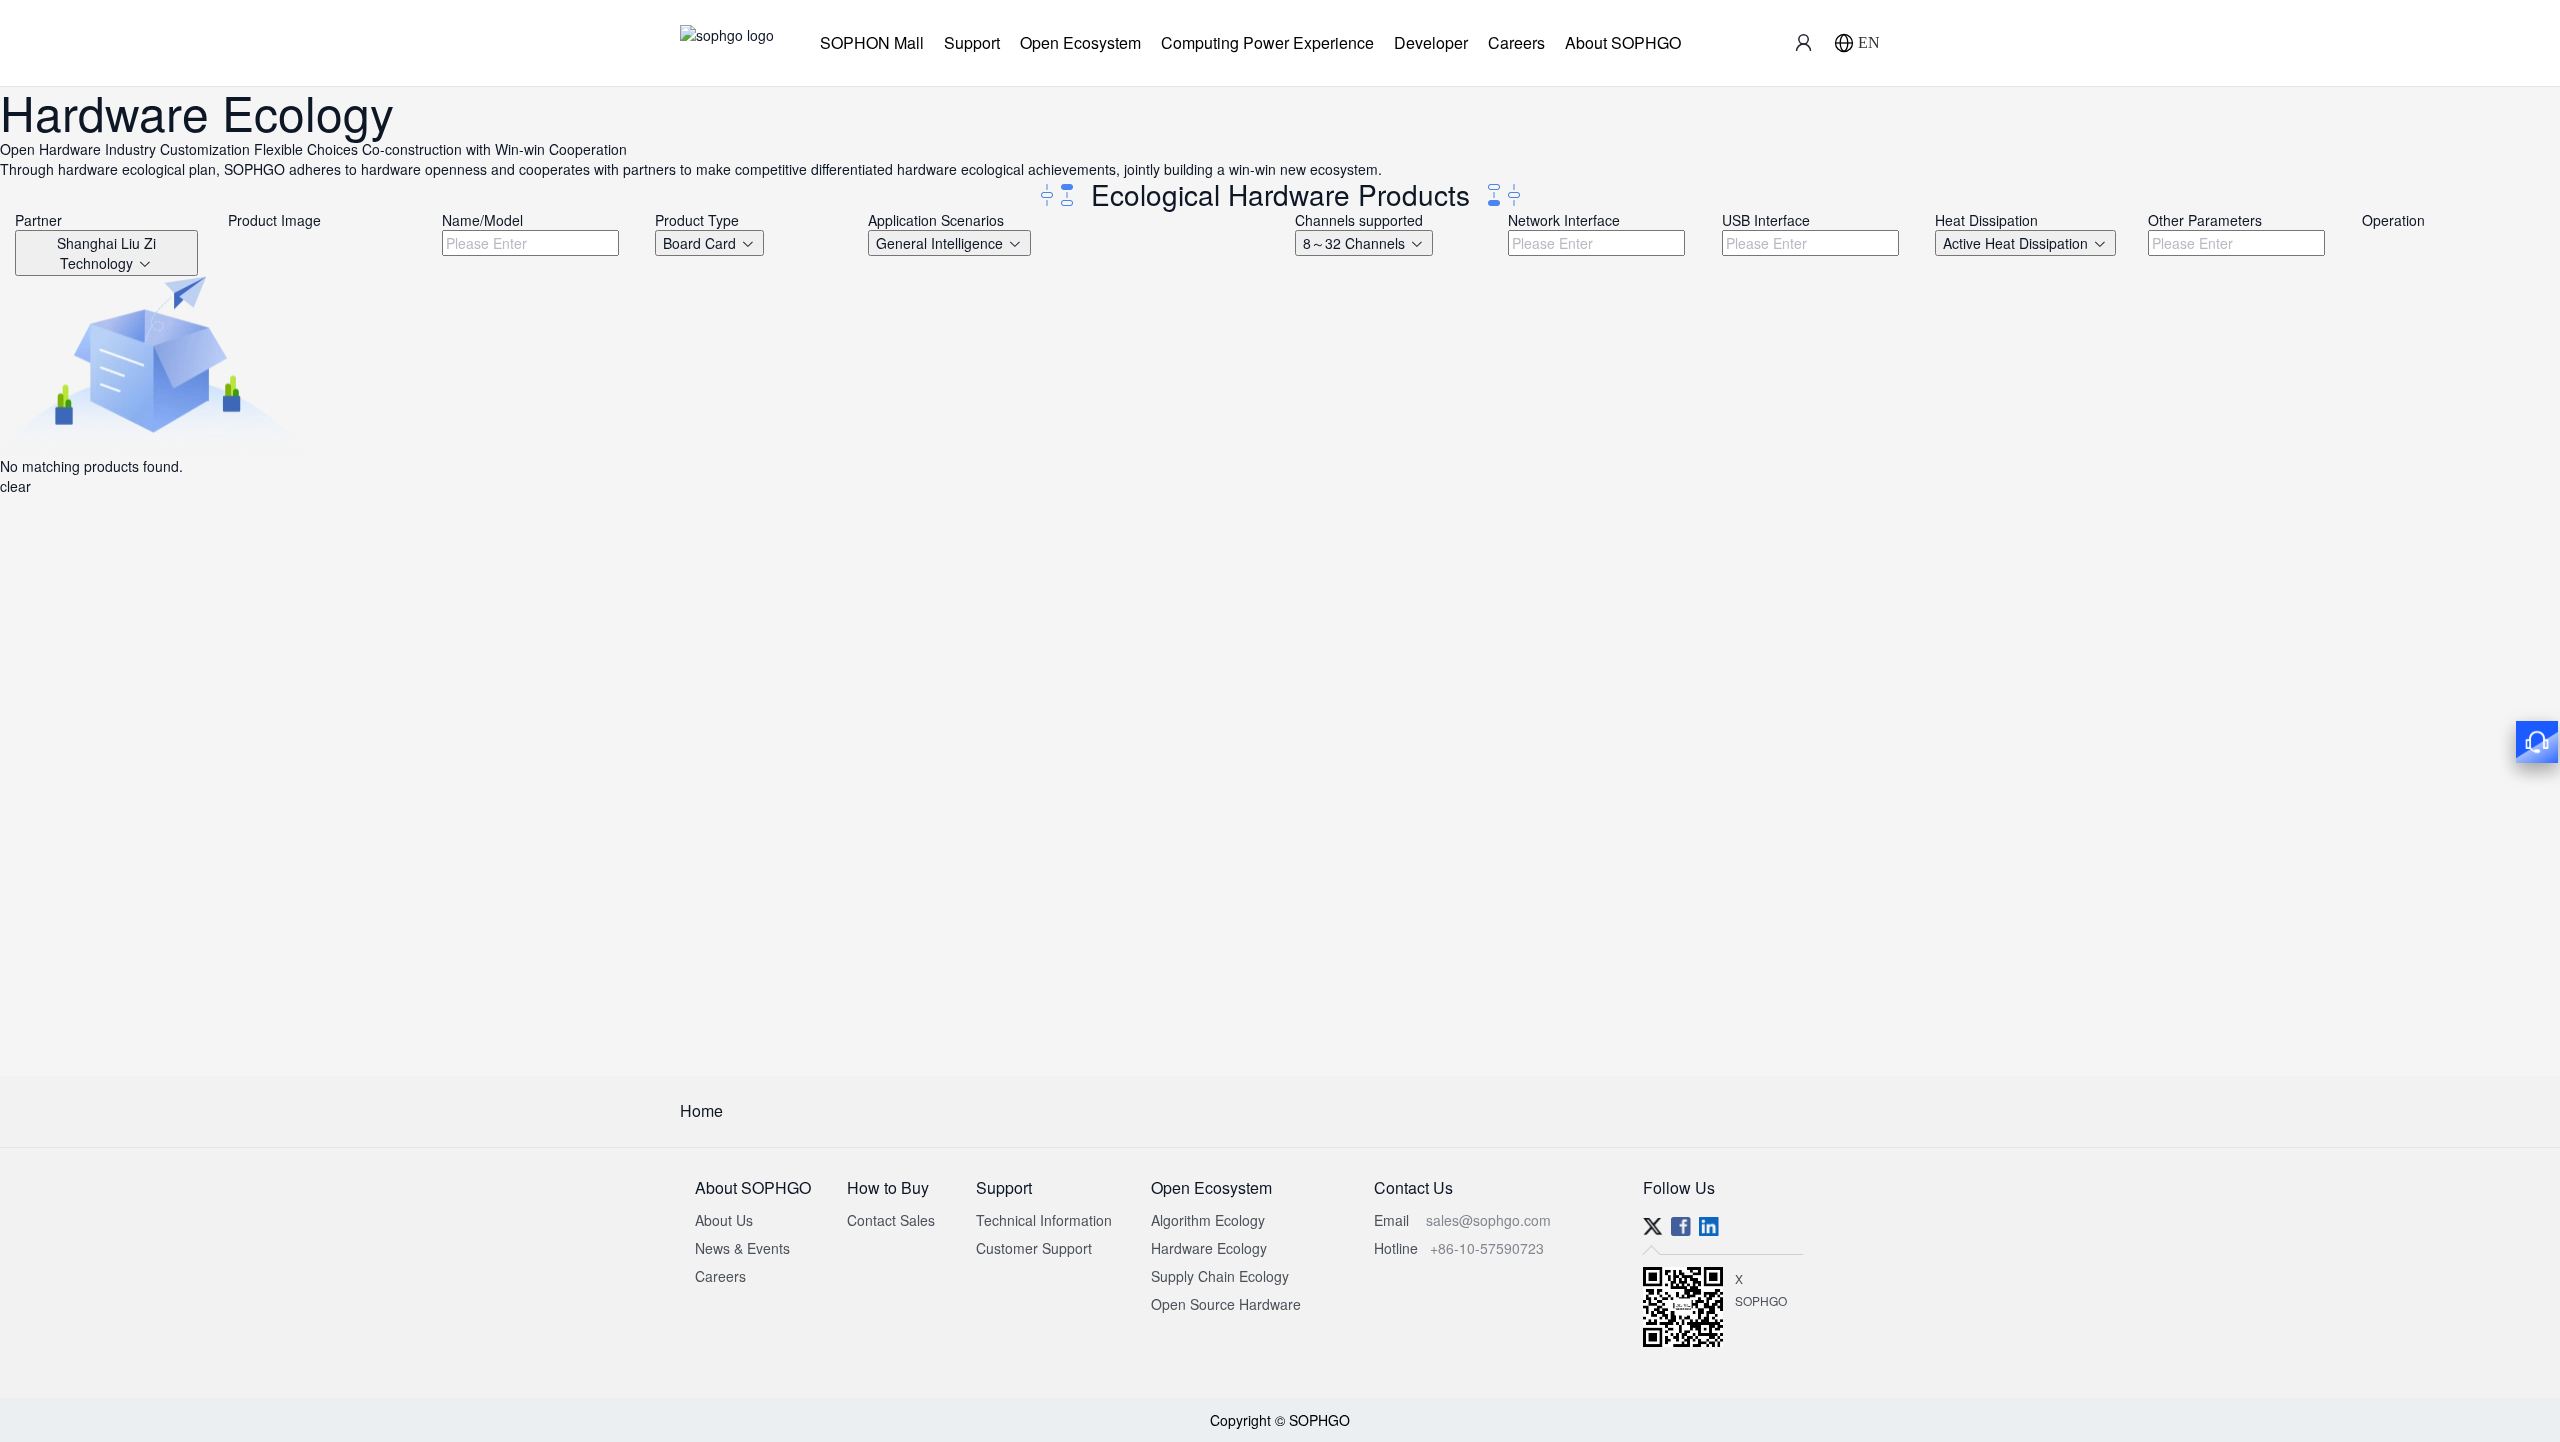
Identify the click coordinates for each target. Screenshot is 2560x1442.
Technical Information (1044, 1220)
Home (701, 1110)
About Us (724, 1220)
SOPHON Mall (872, 42)
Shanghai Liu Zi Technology (106, 253)
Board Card (701, 243)
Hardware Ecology (1209, 1248)
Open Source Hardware (1226, 1304)
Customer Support (1034, 1248)
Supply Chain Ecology (1220, 1276)
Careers (1516, 42)
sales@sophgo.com (1488, 1220)
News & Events (742, 1248)
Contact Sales (891, 1220)
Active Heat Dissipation (2017, 243)
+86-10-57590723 (1487, 1248)
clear (15, 486)
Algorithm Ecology (1208, 1220)
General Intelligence (941, 243)
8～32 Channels (1356, 243)
